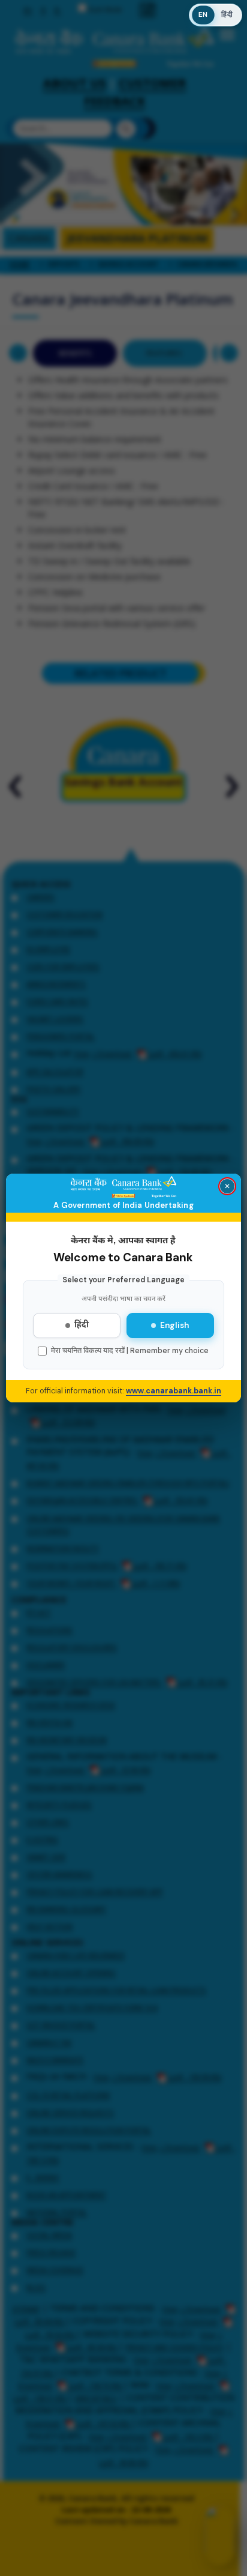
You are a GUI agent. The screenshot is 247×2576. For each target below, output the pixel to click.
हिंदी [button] (227, 15)
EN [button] (203, 15)
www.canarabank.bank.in (174, 1391)
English (174, 1325)
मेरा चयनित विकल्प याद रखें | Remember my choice (130, 1351)
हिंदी (82, 1326)
